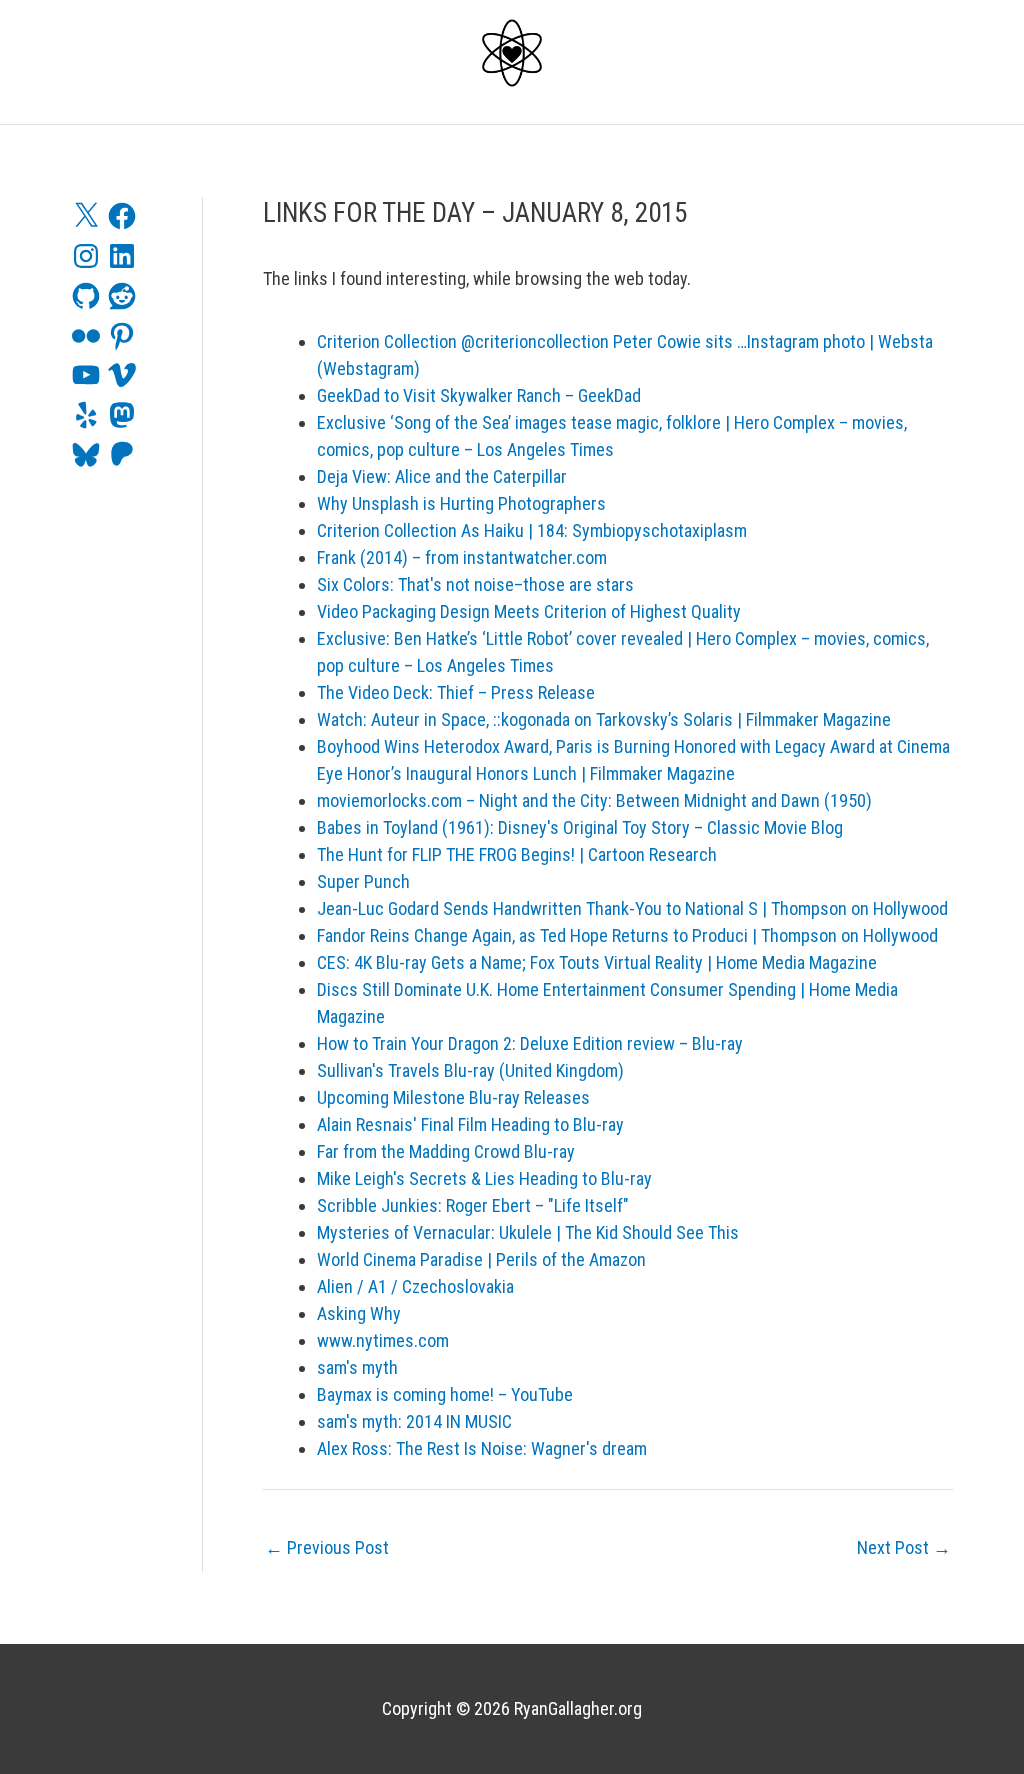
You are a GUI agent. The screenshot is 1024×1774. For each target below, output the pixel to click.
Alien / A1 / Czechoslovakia (415, 1286)
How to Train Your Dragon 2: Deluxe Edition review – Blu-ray (530, 1043)
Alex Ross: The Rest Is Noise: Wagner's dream (482, 1448)
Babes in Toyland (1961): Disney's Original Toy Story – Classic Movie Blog (580, 827)
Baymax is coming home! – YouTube (445, 1394)
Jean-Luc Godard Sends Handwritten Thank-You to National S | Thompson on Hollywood (632, 908)
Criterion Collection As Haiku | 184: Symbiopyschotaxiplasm (532, 530)
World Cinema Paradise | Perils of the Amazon (481, 1259)
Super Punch (363, 881)
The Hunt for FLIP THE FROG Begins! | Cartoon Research (517, 854)
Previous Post (327, 1547)
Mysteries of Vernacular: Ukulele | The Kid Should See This (528, 1232)
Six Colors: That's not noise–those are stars (475, 584)
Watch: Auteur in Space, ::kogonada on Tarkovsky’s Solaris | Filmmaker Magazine (604, 719)
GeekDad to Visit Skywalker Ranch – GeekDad (479, 395)
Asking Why (359, 1313)
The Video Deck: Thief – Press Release (456, 692)
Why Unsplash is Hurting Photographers (461, 503)
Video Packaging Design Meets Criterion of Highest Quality (529, 611)
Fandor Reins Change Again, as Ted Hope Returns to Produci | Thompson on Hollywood (627, 935)
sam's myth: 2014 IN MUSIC (414, 1421)
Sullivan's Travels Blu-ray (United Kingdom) (470, 1070)
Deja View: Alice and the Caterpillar (442, 476)
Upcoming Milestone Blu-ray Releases (453, 1097)
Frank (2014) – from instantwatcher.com (462, 557)
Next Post (904, 1547)
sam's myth (357, 1367)
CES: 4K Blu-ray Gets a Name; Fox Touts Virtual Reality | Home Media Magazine (597, 962)
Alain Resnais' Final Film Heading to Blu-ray (470, 1124)
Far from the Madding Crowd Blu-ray (446, 1151)
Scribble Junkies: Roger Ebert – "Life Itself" (473, 1205)
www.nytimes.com (383, 1340)
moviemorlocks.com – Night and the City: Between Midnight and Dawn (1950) (594, 800)
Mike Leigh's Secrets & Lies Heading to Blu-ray (484, 1178)
